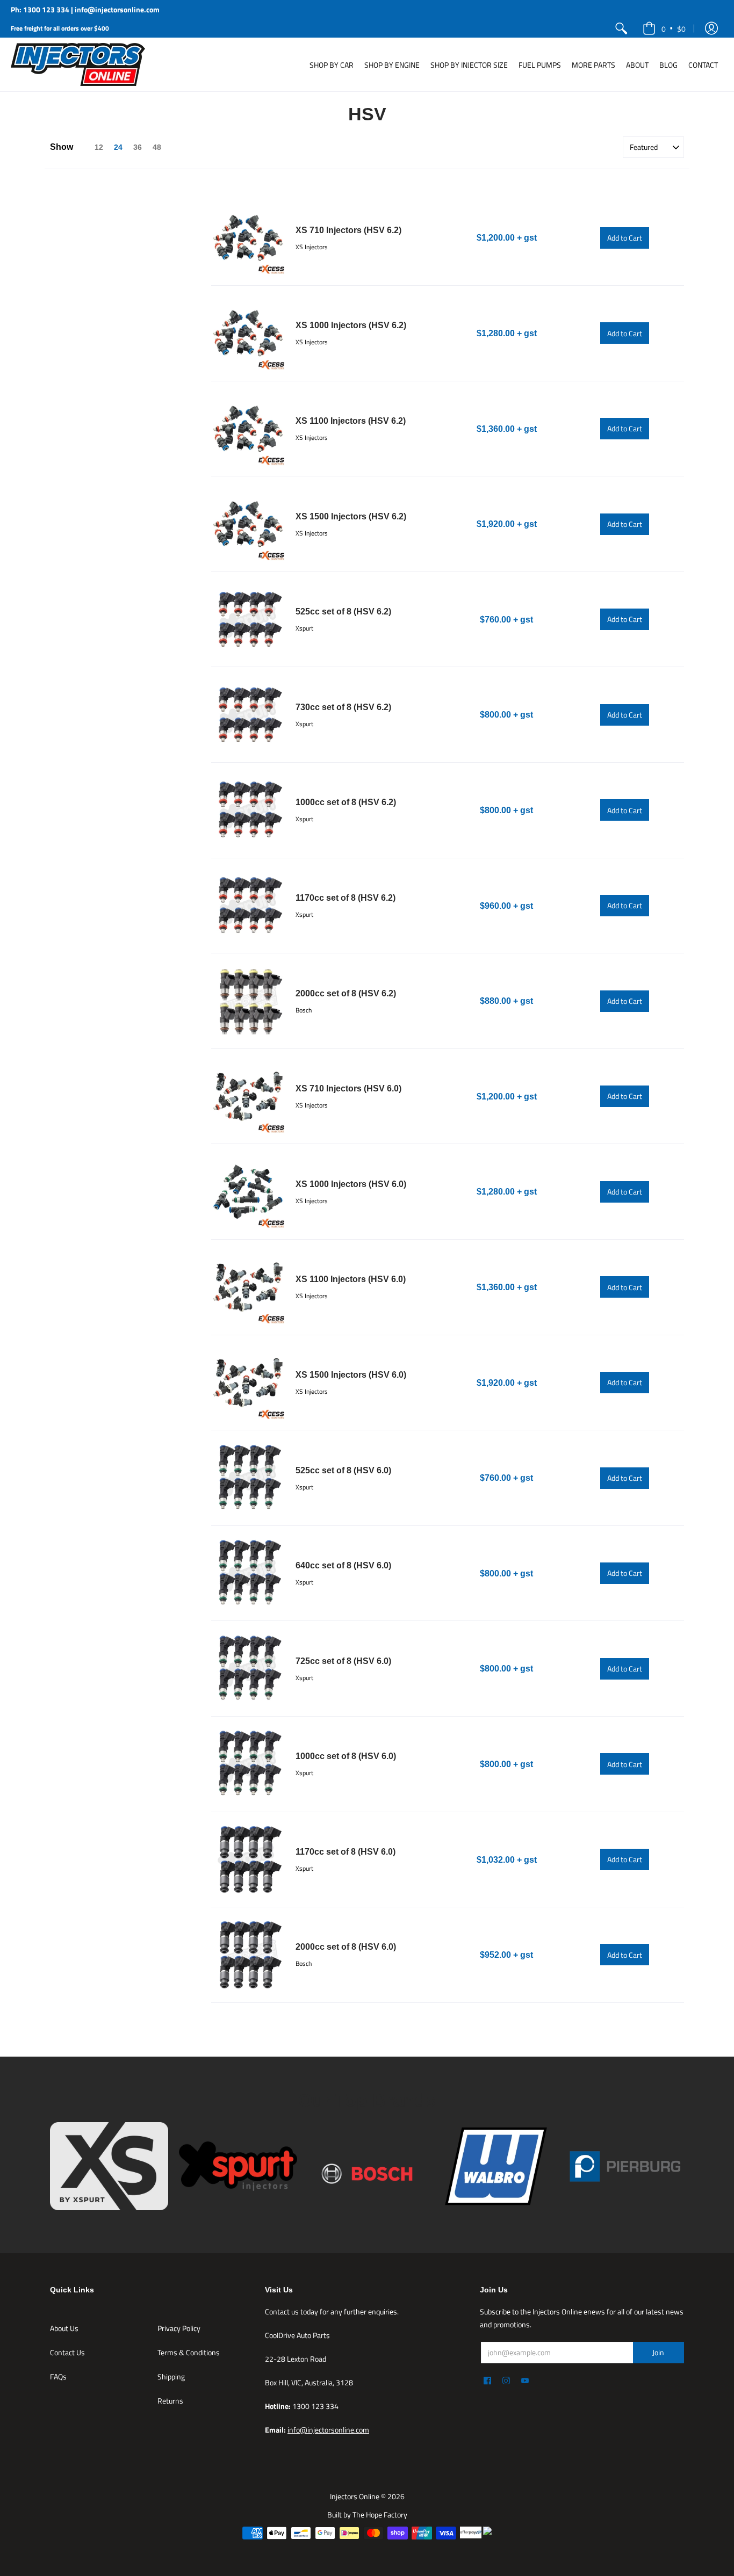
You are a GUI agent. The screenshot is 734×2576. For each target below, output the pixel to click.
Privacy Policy (179, 2328)
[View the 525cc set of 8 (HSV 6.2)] (248, 620)
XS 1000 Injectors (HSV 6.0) (351, 1184)
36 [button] (138, 147)
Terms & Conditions (189, 2352)
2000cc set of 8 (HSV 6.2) (346, 993)
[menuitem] (621, 28)
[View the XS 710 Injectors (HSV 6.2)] (248, 238)
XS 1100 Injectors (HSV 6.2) (351, 421)
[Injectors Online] (78, 64)
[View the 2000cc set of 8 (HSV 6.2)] (248, 1001)
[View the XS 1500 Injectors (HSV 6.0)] (248, 1383)
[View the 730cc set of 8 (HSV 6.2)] (248, 715)
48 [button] (157, 147)
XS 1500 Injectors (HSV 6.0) (351, 1375)
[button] (711, 28)
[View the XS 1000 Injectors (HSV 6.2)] (248, 333)
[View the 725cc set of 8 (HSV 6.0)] (248, 1669)
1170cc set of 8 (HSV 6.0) (346, 1852)
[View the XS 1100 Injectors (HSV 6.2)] (248, 429)
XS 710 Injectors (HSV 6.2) (348, 230)
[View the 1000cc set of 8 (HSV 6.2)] (248, 810)
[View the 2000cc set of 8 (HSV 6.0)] (248, 1955)
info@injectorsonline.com (328, 2430)
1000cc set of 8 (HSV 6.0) (346, 1756)
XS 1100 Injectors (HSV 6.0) (351, 1279)
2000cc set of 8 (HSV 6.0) (346, 1947)
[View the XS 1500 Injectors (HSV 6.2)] (248, 524)
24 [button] (118, 147)
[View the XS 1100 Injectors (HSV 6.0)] (248, 1287)
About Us (64, 2328)
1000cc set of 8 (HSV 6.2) (346, 802)
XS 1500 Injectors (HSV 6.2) (351, 516)
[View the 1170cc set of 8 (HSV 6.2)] (248, 906)
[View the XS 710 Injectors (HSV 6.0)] (248, 1097)
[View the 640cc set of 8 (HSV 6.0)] (248, 1573)
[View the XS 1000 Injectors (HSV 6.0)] (248, 1192)
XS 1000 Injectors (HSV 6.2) (351, 325)
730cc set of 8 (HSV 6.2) (343, 707)
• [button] (674, 28)
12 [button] (99, 147)
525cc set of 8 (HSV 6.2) (343, 612)
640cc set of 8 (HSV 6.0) (343, 1565)
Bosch (304, 1010)
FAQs (58, 2376)
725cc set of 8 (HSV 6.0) (343, 1661)
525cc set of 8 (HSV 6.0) (343, 1470)
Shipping (171, 2376)
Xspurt (304, 628)
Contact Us (67, 2352)
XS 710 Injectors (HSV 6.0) (348, 1088)
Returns (170, 2401)
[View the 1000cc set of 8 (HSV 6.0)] (248, 1764)
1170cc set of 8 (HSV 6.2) (346, 898)
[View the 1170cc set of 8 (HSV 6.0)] (248, 1860)
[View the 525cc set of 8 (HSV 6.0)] (248, 1478)
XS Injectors (312, 247)
